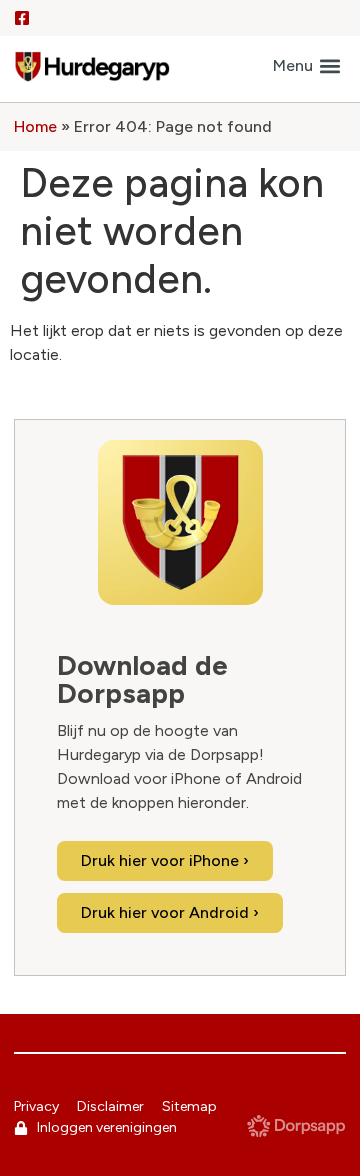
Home (35, 126)
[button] (306, 66)
